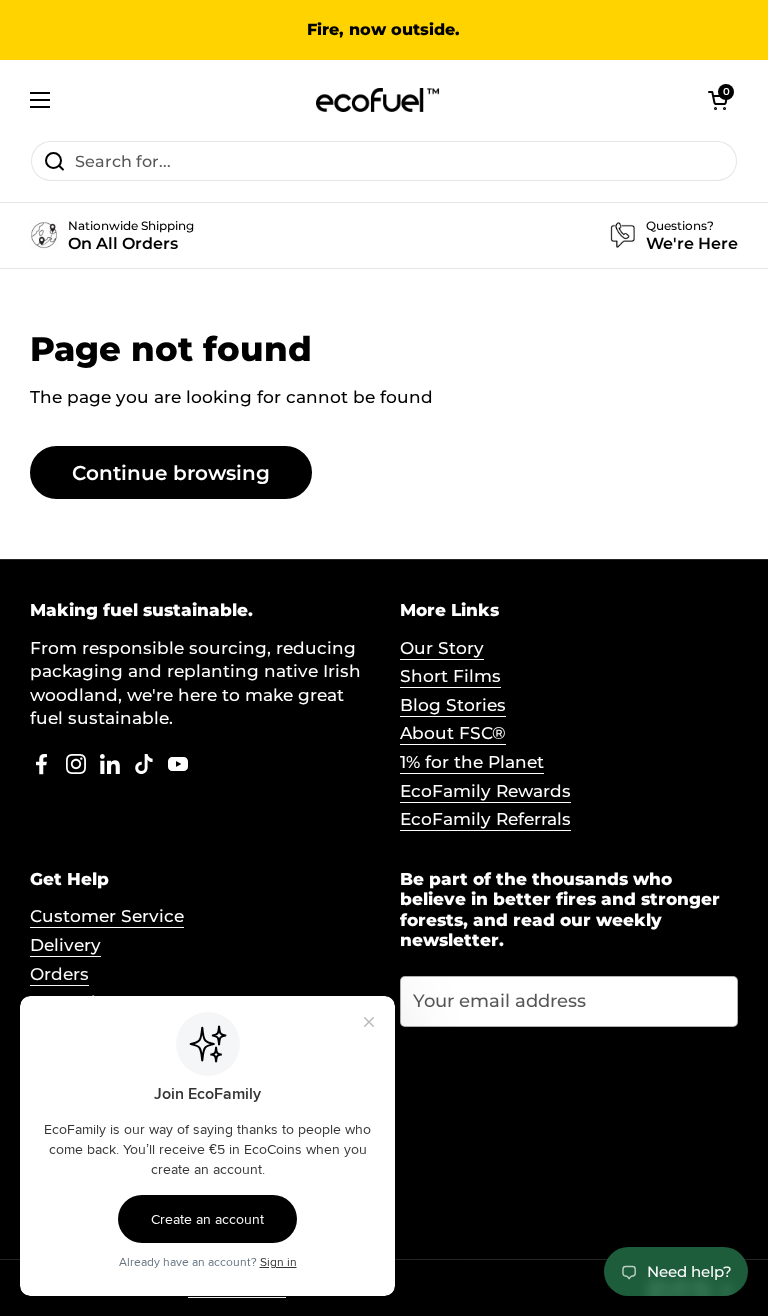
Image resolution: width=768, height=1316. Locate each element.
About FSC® (453, 733)
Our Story (442, 648)
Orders (59, 974)
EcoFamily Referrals (485, 819)
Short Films (450, 676)
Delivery (65, 945)
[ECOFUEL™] (379, 100)
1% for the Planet (472, 762)
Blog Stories (453, 705)
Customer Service (107, 916)
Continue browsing (171, 472)
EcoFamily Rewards (485, 791)
